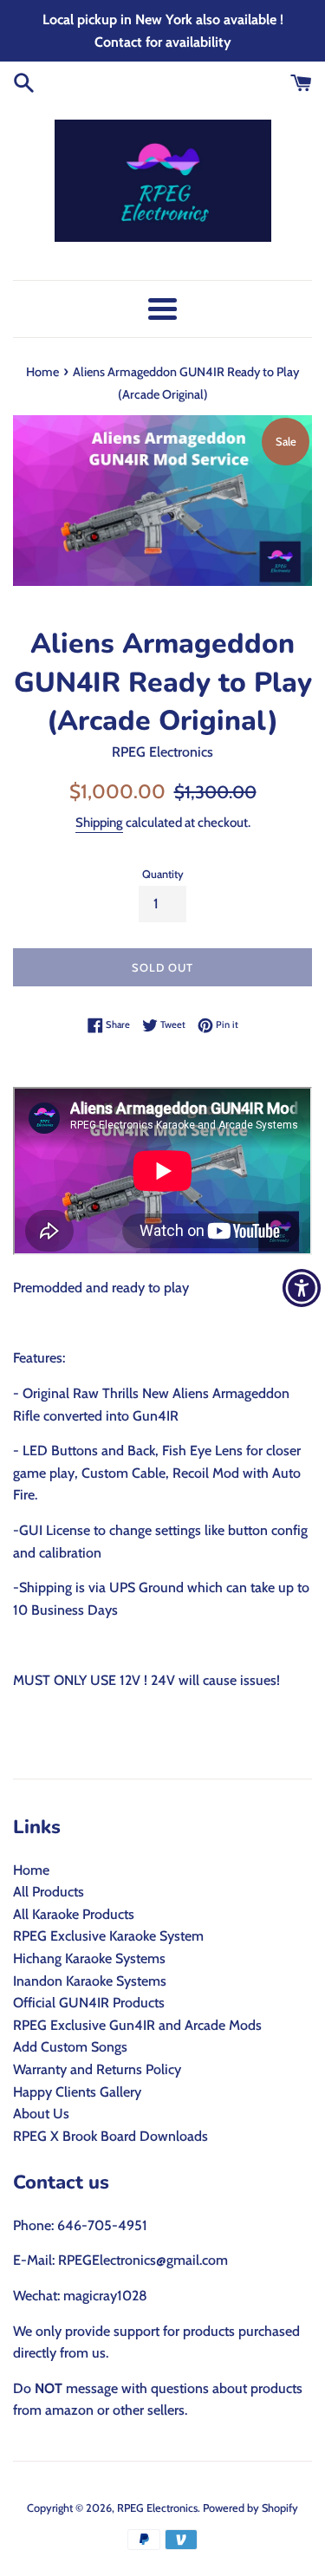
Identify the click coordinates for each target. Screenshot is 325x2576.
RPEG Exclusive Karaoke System (108, 1936)
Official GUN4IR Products (89, 2003)
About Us (41, 2114)
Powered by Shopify (250, 2508)
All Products (49, 1892)
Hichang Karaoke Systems (89, 1958)
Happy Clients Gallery (77, 2092)
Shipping (99, 823)
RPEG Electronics (157, 2508)
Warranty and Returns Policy (97, 2069)
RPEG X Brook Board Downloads (110, 2136)
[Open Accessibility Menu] (302, 1288)
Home (31, 1870)
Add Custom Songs (70, 2047)
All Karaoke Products (74, 1914)
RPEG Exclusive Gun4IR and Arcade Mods (137, 2025)
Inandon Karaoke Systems (90, 1981)
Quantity (163, 874)
